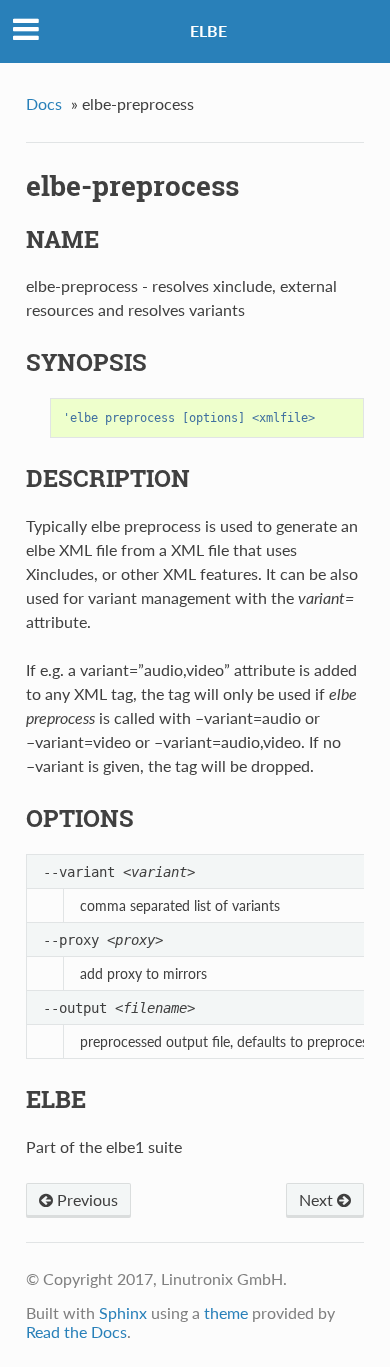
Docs (44, 103)
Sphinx (123, 1312)
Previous (85, 1199)
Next (318, 1199)
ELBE (208, 30)
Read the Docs (76, 1331)
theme (226, 1312)
